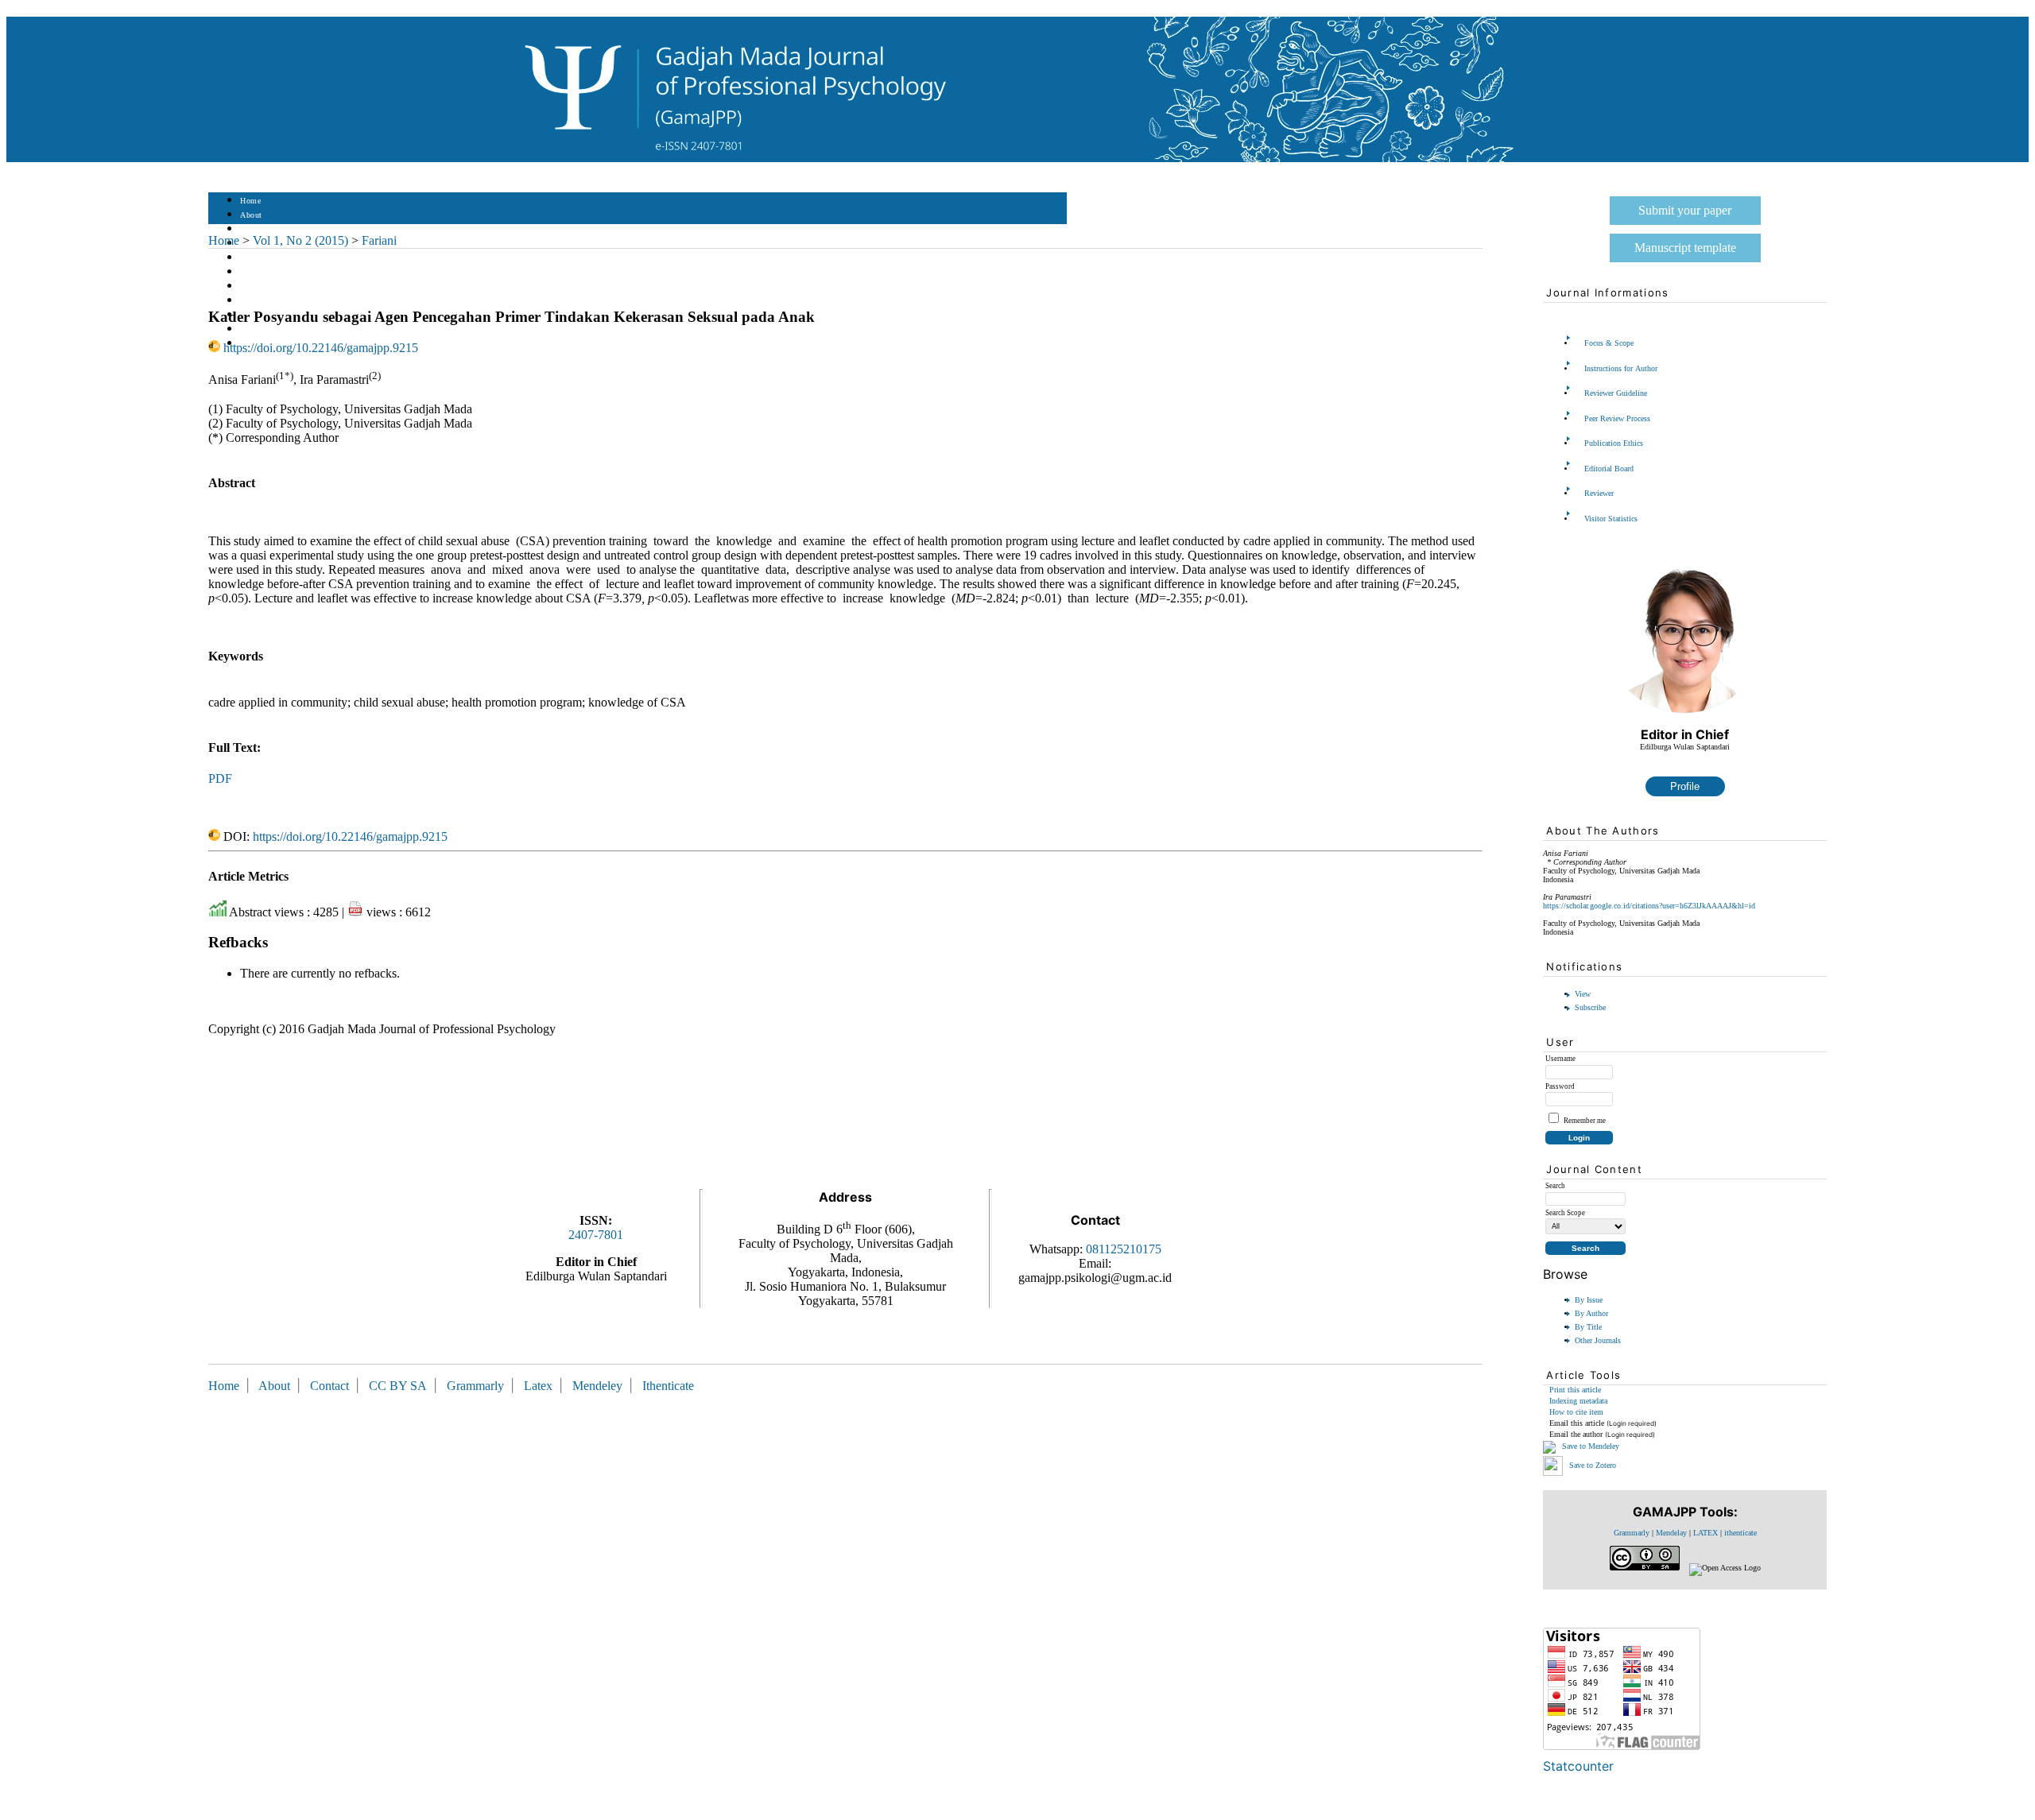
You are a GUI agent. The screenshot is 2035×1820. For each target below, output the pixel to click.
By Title (1588, 1327)
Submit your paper (1685, 210)
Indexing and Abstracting (285, 329)
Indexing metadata (1578, 1401)
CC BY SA (399, 1386)
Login (251, 229)
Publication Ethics (1614, 443)
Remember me (1585, 1121)
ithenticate (1740, 1533)
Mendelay (1671, 1533)
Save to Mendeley (1591, 1446)
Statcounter (1578, 1766)
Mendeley (601, 1386)
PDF (220, 778)
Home (250, 201)
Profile (1685, 786)
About (251, 215)
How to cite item (1576, 1412)
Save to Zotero (1591, 1464)
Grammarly (1632, 1533)
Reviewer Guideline (1616, 393)
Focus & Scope (1609, 343)
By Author (1591, 1313)
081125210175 (1124, 1249)
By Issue (1589, 1300)
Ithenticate (668, 1386)
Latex (538, 1386)
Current (254, 272)
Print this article (1575, 1390)
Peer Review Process (1617, 418)
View (1583, 994)
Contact (329, 1386)
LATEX (1706, 1533)
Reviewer (1599, 493)
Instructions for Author (1621, 368)
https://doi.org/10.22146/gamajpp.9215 (321, 348)
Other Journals (1598, 1340)
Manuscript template (1685, 248)
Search (252, 258)
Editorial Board (1609, 469)
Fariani (379, 240)
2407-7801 (596, 1235)
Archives (256, 287)
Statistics (257, 301)
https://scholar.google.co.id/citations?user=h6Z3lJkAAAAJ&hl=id (1649, 906)
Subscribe (1590, 1007)
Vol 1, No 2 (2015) (300, 240)
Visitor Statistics (1611, 519)
